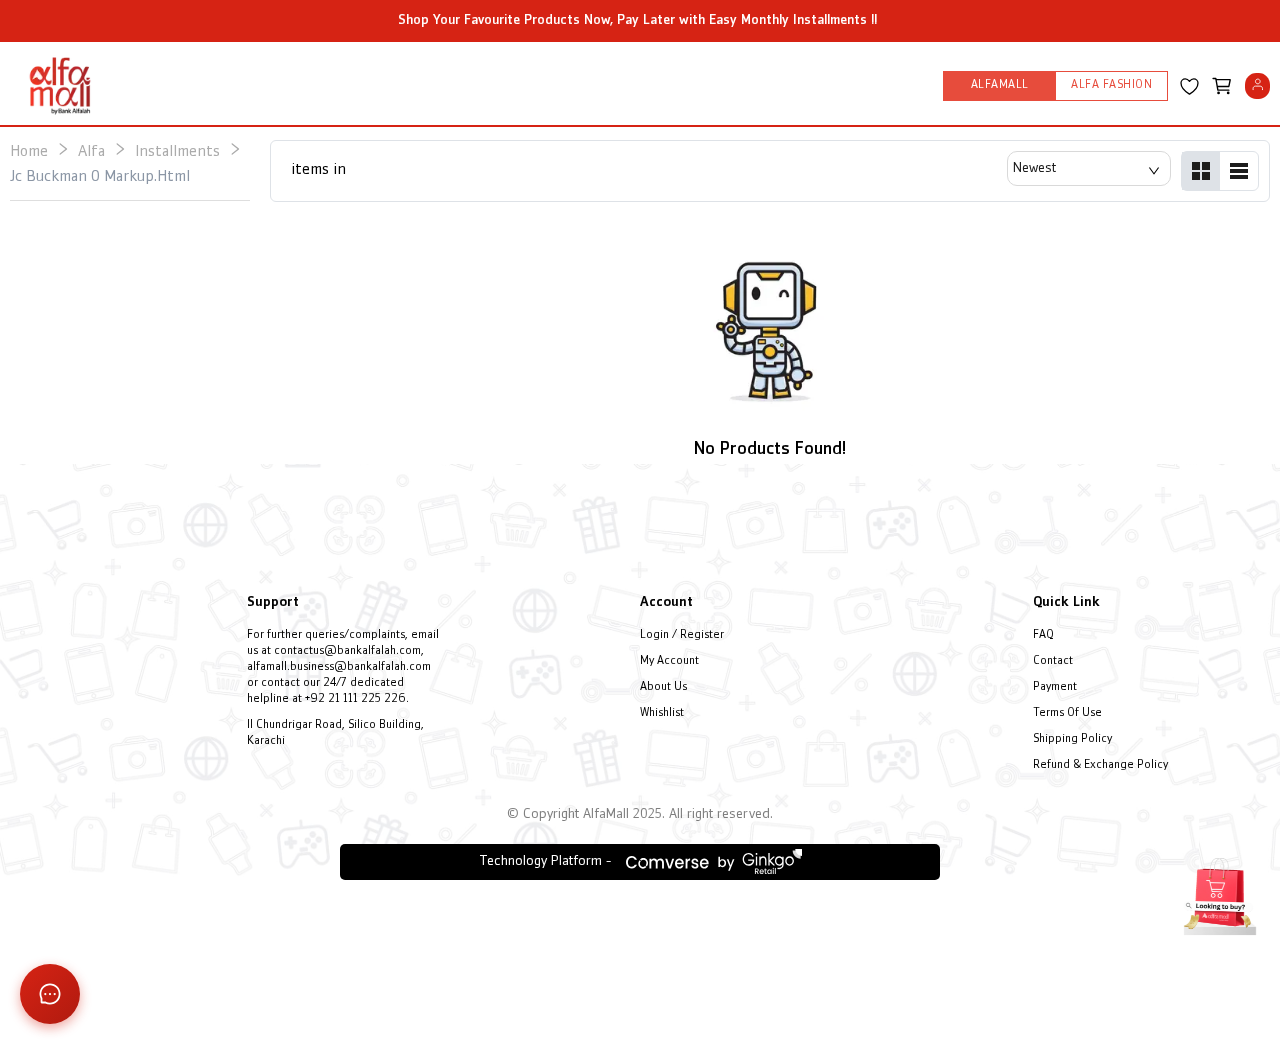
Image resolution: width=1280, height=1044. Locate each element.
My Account (669, 661)
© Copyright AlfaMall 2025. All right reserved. (640, 814)
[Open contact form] (50, 994)
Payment (1055, 687)
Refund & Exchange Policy (1100, 765)
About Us (663, 687)
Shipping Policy (1072, 739)
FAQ (1043, 635)
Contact (1053, 661)
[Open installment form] (1220, 894)
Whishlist (662, 713)
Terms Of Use (1067, 713)
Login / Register (682, 635)
